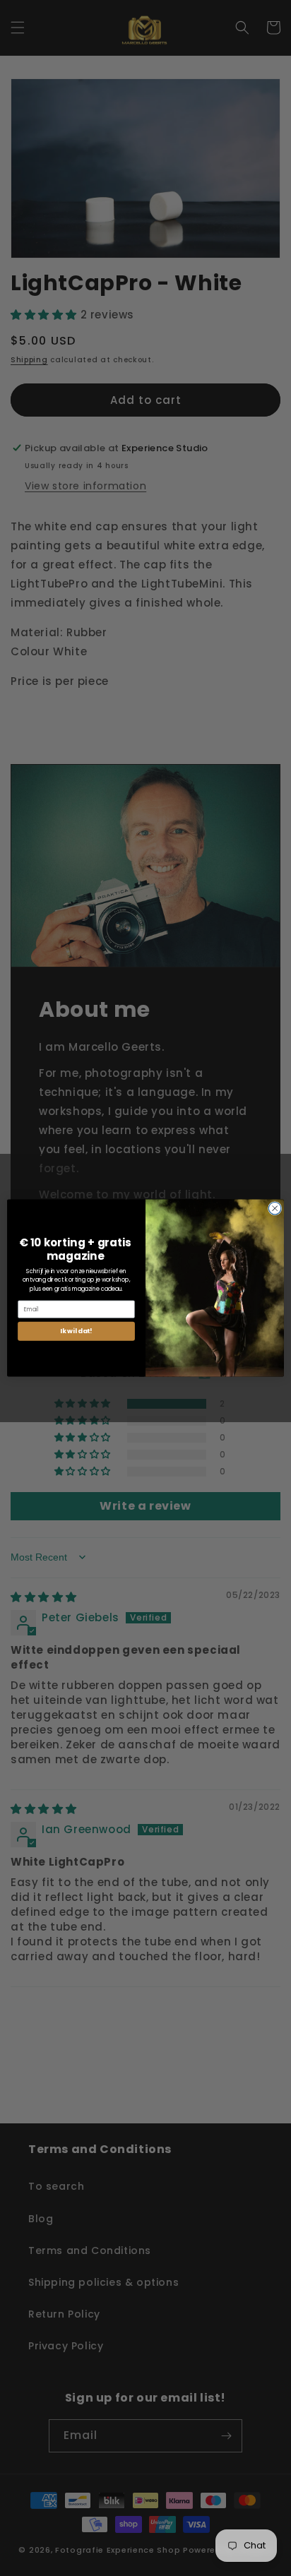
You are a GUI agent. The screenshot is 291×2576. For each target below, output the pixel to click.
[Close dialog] (275, 1208)
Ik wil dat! (76, 1331)
